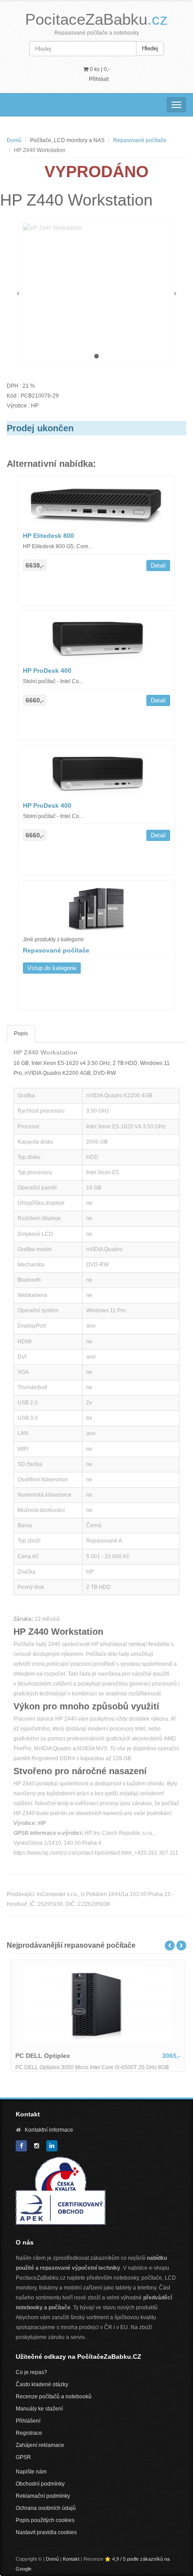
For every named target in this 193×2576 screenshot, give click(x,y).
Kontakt (71, 2559)
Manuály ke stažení (39, 2409)
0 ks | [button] (99, 69)
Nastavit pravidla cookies (46, 2532)
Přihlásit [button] (99, 79)
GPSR (23, 2457)
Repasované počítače (140, 140)
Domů (14, 140)
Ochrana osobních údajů (46, 2508)
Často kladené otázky (42, 2384)
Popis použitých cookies (45, 2520)
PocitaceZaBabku (96, 19)
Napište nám (31, 2472)
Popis (21, 1033)
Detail (158, 566)
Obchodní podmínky (40, 2484)
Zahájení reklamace (40, 2445)
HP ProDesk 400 (47, 671)
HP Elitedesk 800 (48, 536)
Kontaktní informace (49, 2130)
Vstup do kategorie (52, 968)
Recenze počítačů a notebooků (54, 2397)
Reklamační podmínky (43, 2496)
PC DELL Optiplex (41, 2056)
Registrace (29, 2433)
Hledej (150, 48)
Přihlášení (28, 2421)
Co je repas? (31, 2372)
